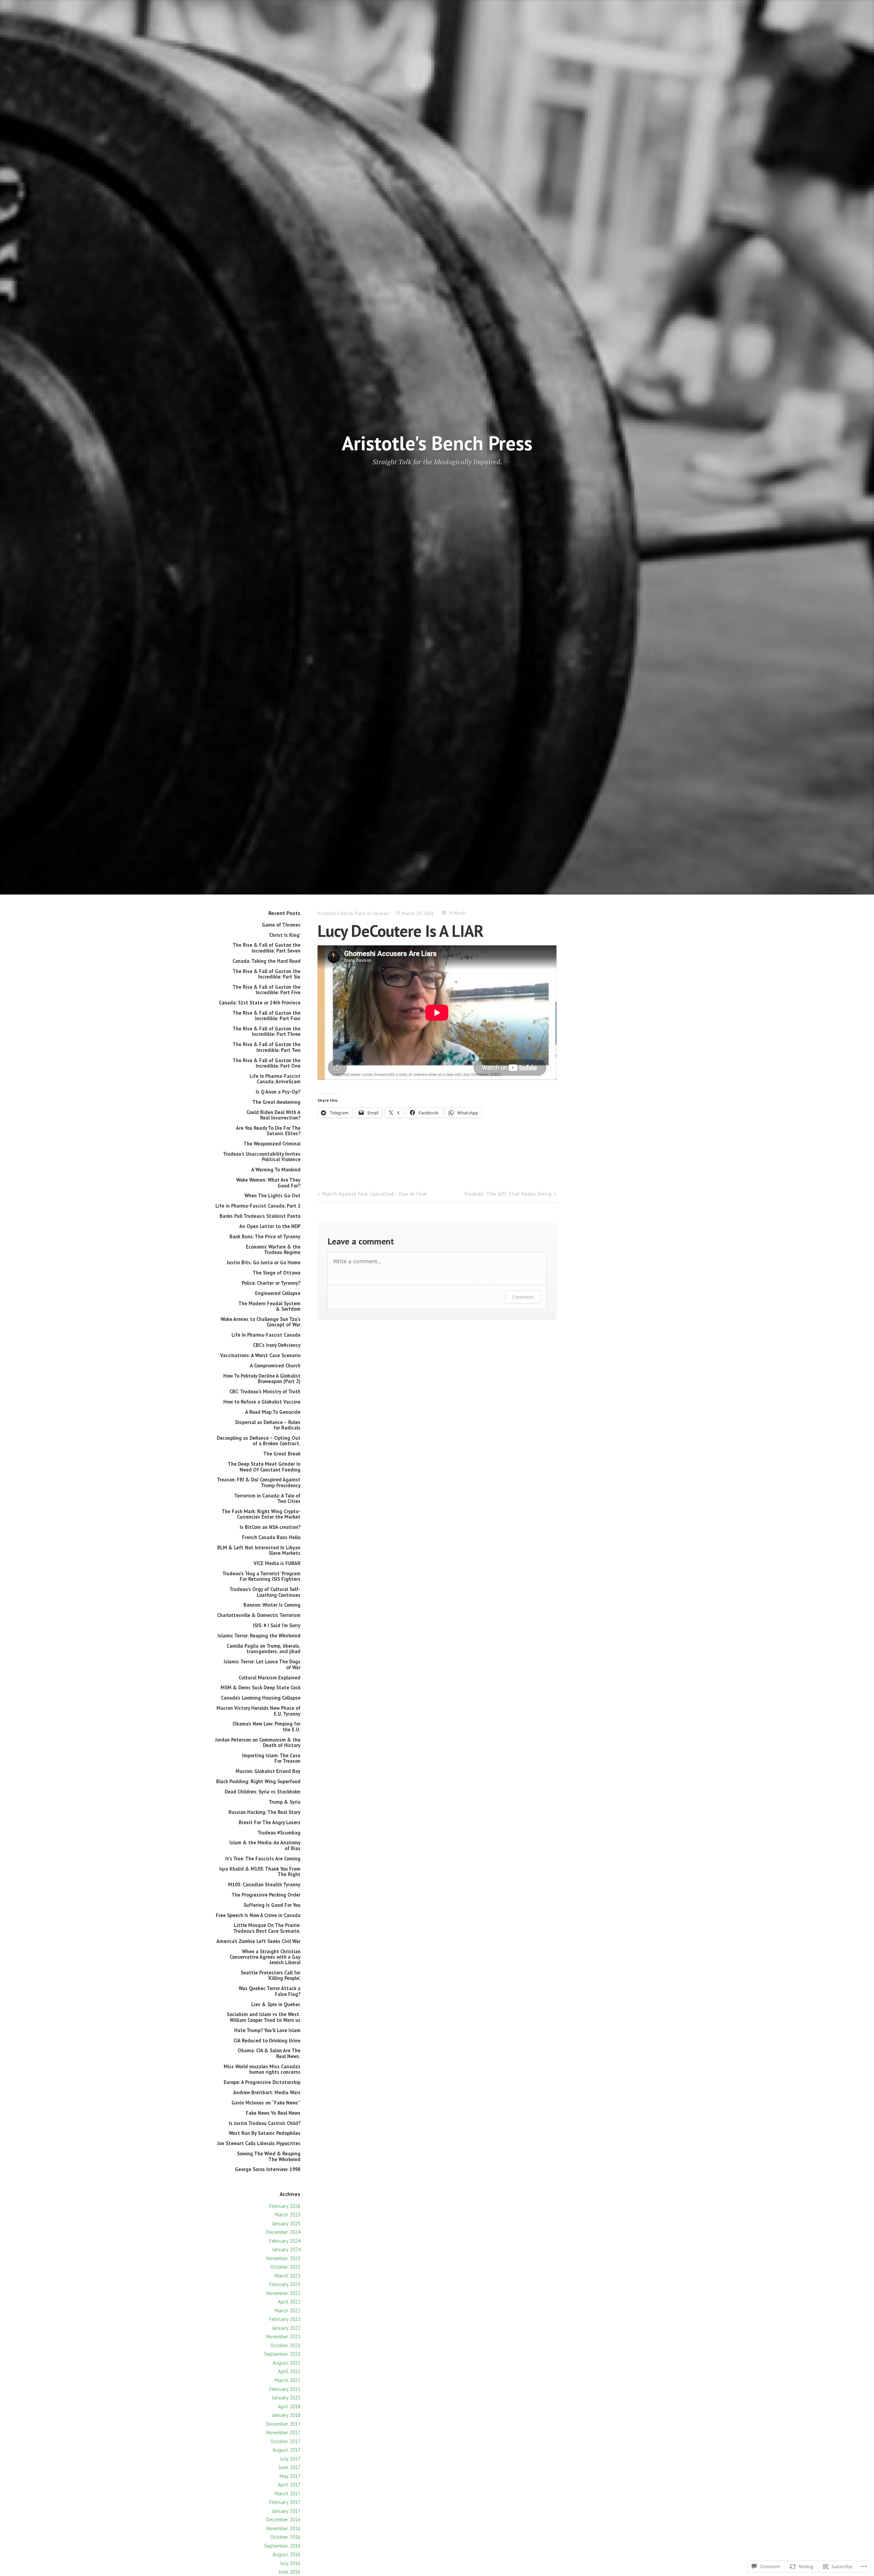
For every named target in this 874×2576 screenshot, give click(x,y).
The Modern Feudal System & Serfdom (269, 1306)
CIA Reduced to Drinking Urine (267, 2040)
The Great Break (282, 1454)
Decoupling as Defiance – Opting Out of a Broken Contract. (259, 1441)
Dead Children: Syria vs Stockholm (263, 1792)
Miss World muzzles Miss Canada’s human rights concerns (262, 2069)
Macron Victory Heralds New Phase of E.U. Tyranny (258, 1711)
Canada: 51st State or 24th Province (260, 1003)
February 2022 (285, 2319)
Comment (523, 1297)
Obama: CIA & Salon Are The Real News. (269, 2053)
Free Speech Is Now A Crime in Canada (258, 1915)
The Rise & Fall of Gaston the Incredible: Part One (266, 1063)
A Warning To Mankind (276, 1170)
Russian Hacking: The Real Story (264, 1812)
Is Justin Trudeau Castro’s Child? (265, 2123)
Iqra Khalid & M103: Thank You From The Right (260, 1871)
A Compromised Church (275, 1366)
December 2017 (283, 2424)
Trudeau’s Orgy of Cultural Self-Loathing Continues (265, 1592)
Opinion (381, 913)
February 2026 (285, 2206)
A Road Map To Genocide (273, 1412)
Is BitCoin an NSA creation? (270, 1527)
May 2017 (290, 2476)
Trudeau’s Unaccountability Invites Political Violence (262, 1157)
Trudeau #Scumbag (279, 1833)
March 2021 (288, 2380)
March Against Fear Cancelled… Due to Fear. (375, 1194)
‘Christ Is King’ (285, 935)
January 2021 (286, 2398)
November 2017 (283, 2432)
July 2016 (290, 2563)
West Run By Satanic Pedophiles (265, 2133)
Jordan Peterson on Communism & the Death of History (258, 1742)
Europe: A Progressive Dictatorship (262, 2082)
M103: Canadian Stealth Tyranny (264, 1884)
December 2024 (283, 2232)
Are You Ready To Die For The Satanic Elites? (268, 1131)
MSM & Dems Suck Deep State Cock (260, 1687)
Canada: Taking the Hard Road (266, 961)
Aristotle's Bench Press (437, 443)
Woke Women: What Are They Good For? (268, 1183)
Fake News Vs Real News (273, 2113)
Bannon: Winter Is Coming (272, 1605)
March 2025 (288, 2215)
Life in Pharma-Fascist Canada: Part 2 (258, 1206)
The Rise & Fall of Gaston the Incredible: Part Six (266, 974)
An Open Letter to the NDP (270, 1226)
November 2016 (283, 2528)
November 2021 (283, 2336)
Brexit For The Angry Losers (270, 1822)
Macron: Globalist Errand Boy (268, 1771)
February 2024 (285, 2241)
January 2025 (286, 2223)
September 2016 (282, 2546)
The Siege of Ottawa (277, 1273)
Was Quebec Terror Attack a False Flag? (270, 1991)
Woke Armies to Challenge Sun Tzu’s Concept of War (260, 1322)
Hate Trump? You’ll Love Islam (267, 2030)
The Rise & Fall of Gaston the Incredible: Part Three (266, 1031)
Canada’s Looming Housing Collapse (261, 1698)
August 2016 (286, 2554)
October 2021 (285, 2345)
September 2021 (282, 2354)
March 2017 (288, 2494)
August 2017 (286, 2450)
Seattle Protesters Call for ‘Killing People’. (271, 1975)
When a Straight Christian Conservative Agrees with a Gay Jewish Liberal (265, 1957)
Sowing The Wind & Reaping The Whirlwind (269, 2156)
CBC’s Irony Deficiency (277, 1345)
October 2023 (285, 2267)
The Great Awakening (276, 1102)
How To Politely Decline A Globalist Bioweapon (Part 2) (262, 1378)
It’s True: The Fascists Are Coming (263, 1859)
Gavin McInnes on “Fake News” (266, 2103)
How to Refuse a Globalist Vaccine (262, 1402)
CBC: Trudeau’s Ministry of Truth (265, 1391)
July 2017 (290, 2459)
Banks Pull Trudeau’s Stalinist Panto (260, 1216)
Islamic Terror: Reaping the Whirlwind (259, 1636)
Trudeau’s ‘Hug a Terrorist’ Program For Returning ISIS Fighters (261, 1576)
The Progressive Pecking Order (266, 1895)
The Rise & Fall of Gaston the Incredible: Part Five (266, 990)
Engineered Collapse (278, 1293)
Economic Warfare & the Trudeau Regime (273, 1249)
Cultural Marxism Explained (270, 1678)
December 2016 (283, 2519)
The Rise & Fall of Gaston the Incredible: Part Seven (266, 948)
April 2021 (289, 2371)
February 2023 (285, 2284)
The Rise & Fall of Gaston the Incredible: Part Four (266, 1016)
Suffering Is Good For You (272, 1905)
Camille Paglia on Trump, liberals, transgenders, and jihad (264, 1649)
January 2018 (286, 2415)
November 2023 (283, 2258)
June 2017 (290, 2467)
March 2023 (288, 2276)
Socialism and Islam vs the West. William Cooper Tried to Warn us (264, 2017)
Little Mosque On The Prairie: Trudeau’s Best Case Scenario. (267, 1928)
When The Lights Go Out (272, 1195)
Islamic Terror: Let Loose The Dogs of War (262, 1664)
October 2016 (285, 2537)
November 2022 (283, 2293)
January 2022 (286, 2328)
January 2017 (286, 2511)
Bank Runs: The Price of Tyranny (265, 1236)
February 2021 (285, 2389)
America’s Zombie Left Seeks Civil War (258, 1941)
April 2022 (289, 2302)
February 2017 (285, 2502)
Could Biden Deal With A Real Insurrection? (273, 1115)
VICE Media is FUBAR (277, 1563)
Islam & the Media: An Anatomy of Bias (265, 1845)
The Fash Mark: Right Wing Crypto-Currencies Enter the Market (261, 1514)
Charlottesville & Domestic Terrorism (259, 1615)
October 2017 (285, 2441)
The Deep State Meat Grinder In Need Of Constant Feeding (264, 1467)
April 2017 (289, 2485)
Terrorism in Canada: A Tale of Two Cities (267, 1498)
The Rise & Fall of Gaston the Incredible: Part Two (266, 1047)
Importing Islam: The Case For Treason (271, 1758)
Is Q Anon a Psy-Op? (278, 1092)
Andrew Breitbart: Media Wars (267, 2092)
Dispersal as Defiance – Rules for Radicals (268, 1425)
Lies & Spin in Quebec (276, 2004)
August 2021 (286, 2363)
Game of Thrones (281, 925)
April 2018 (289, 2406)
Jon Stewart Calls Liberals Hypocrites (259, 2143)
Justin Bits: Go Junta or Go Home (264, 1262)
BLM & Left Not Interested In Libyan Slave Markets (259, 1550)
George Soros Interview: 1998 (268, 2169)
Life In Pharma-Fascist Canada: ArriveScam (275, 1079)
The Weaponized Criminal (272, 1144)
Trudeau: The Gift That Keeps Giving (508, 1194)
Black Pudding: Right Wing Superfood (258, 1781)
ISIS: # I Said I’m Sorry (277, 1625)
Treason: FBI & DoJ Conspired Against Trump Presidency (259, 1482)
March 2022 (288, 2311)
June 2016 (290, 2572)
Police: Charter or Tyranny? (271, 1283)
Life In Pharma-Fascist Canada (266, 1335)
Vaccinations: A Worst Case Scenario (260, 1355)
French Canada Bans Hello (271, 1537)
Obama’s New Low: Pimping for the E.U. (266, 1726)
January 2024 (286, 2249)
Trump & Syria (285, 1802)
